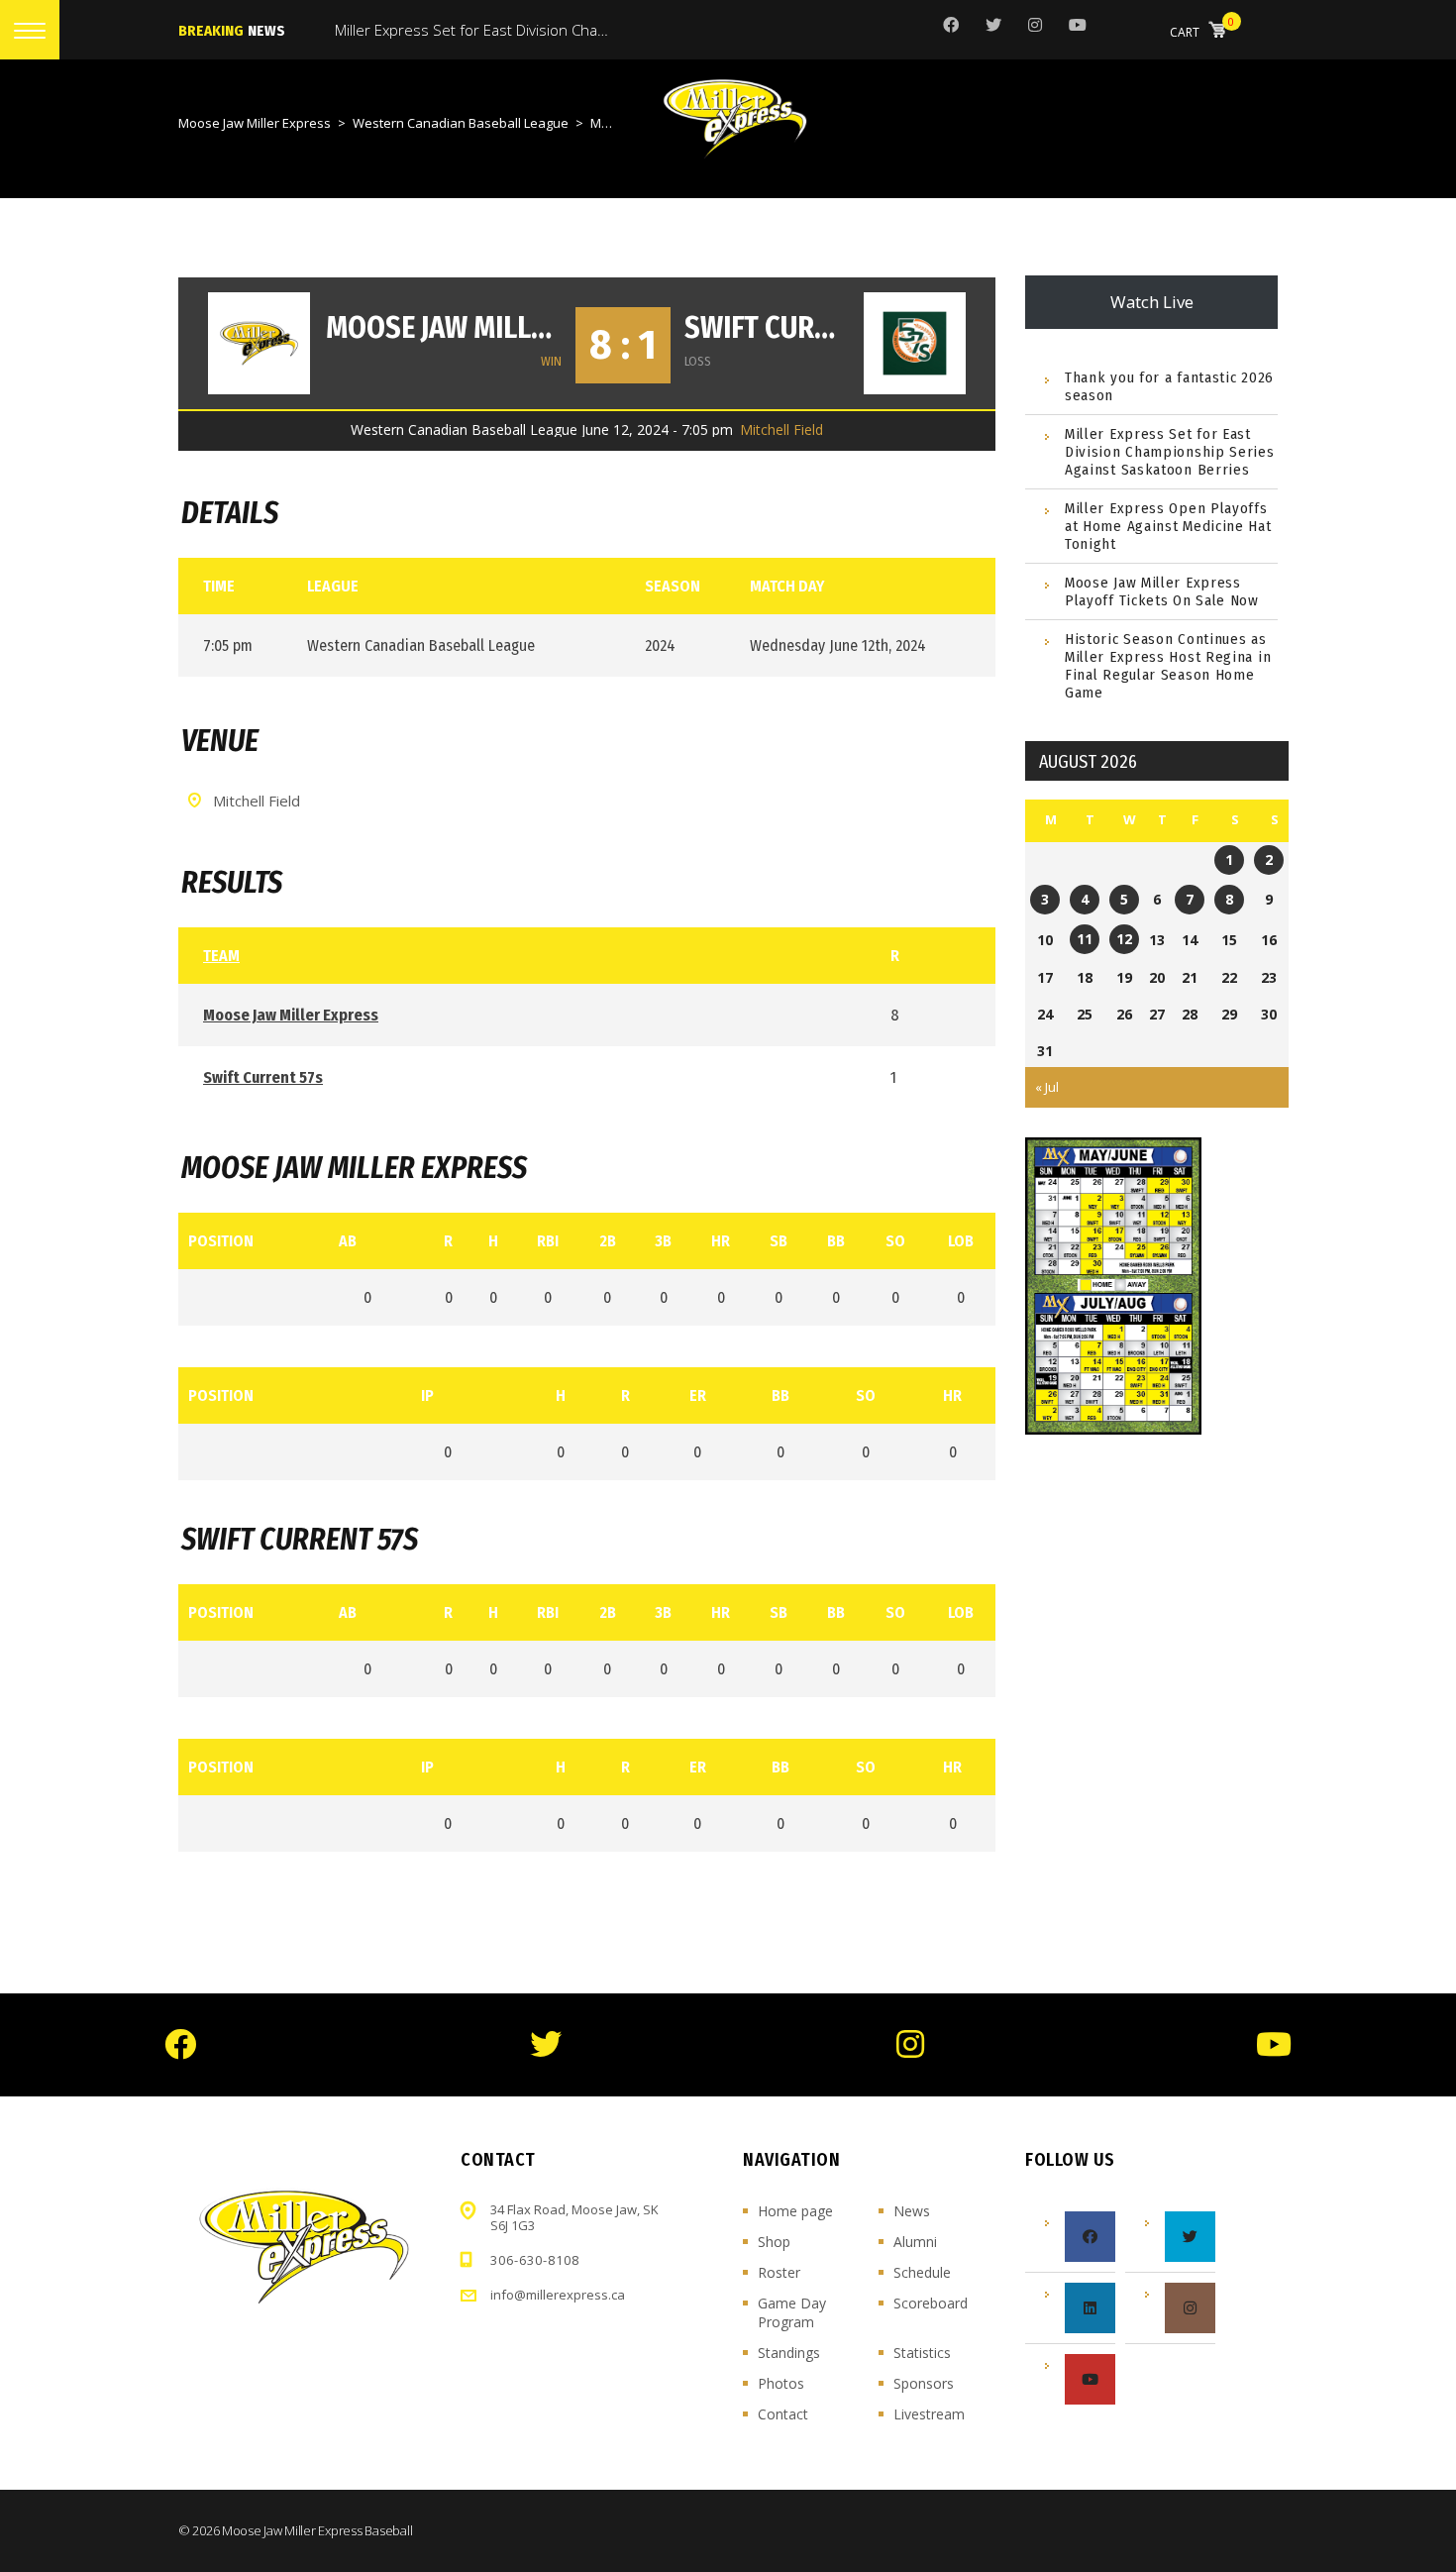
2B (608, 1241)
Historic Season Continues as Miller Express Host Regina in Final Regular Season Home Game (1168, 666)
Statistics (922, 2353)
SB (779, 1241)
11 (1085, 939)
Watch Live (1152, 302)
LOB (961, 1241)
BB (836, 1241)
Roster (779, 2272)
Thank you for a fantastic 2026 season (1169, 386)
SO (895, 1241)
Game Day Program (792, 2312)
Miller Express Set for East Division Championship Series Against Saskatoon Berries (1170, 452)
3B (663, 1241)
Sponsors (924, 2383)
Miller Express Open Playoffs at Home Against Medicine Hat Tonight (1168, 526)
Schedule (922, 2272)
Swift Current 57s (767, 328)
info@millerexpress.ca (558, 2295)
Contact (783, 2414)
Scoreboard (931, 2303)
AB (348, 1241)
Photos (781, 2383)
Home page (795, 2211)
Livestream (929, 2414)
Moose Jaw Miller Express (444, 328)
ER (698, 1395)
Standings (789, 2353)
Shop (774, 2242)
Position (221, 1241)
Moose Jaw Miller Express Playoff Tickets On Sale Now (1162, 591)
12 (1124, 939)
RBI (548, 1241)
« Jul (1047, 1087)
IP (427, 1395)
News (912, 2211)
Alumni (915, 2242)
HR (721, 1241)
